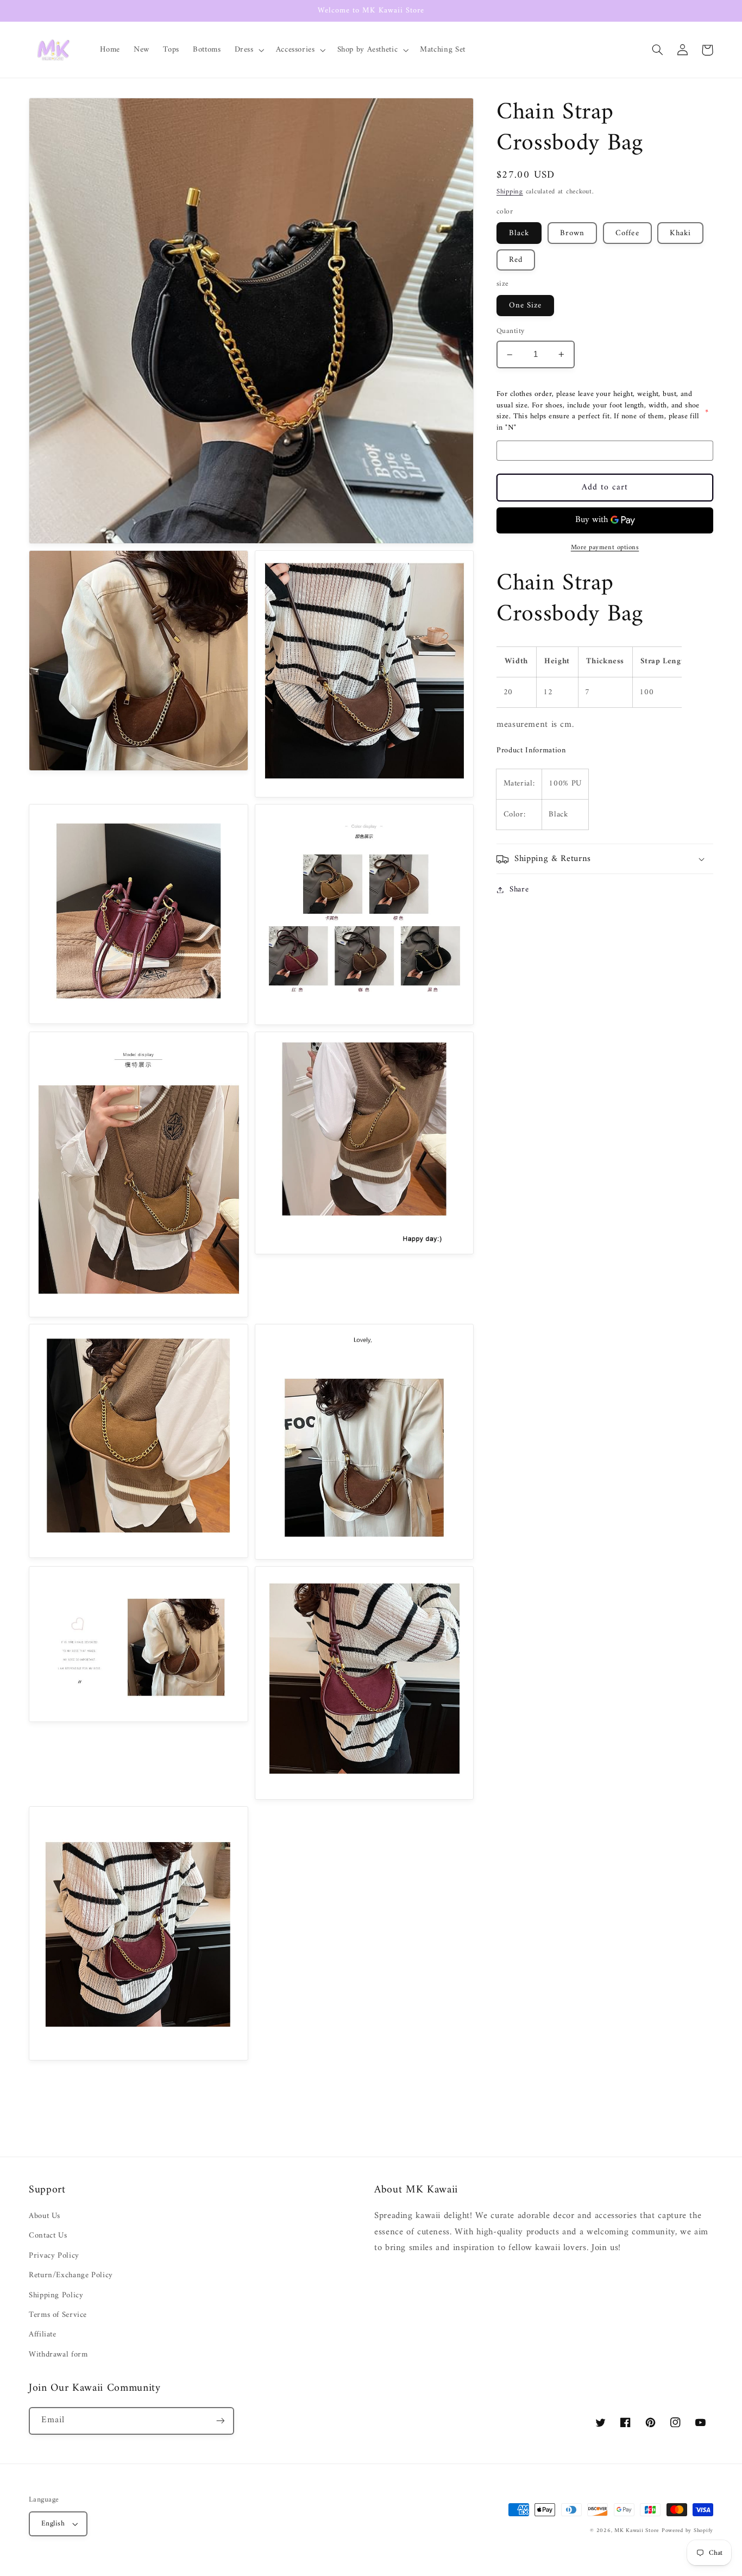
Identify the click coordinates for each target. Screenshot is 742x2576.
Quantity (510, 332)
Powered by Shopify (687, 2531)
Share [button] (519, 890)
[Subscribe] (221, 2421)
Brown (572, 233)
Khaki (680, 233)
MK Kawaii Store (637, 2531)
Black (519, 233)
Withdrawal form (58, 2354)
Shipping (510, 192)
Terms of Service (58, 2315)
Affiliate (43, 2334)
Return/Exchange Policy (71, 2275)
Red (516, 260)
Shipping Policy (56, 2295)
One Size (525, 305)
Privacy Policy (54, 2255)
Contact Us (48, 2235)
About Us (45, 2216)
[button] (248, 50)
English (53, 2524)
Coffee (627, 233)
